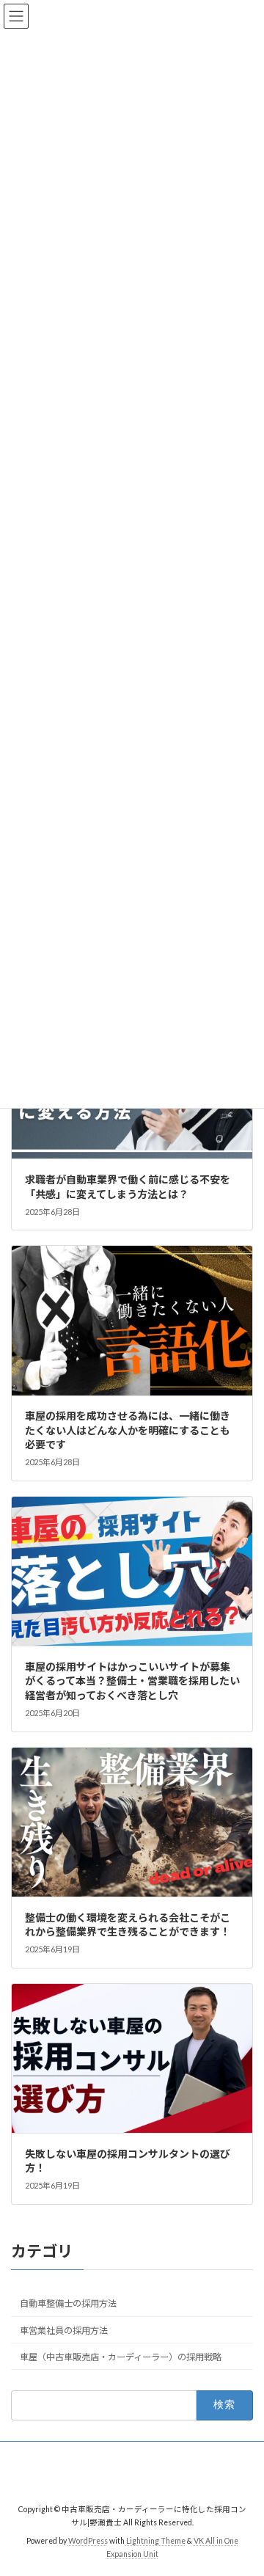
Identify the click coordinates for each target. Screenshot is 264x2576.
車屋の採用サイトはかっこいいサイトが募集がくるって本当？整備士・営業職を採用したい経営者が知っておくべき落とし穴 (132, 1681)
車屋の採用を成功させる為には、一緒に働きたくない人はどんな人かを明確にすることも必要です (128, 1430)
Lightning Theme (156, 2540)
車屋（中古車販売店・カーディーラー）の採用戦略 (121, 2357)
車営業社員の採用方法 (64, 2331)
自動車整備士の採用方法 (68, 2304)
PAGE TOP (243, 2484)
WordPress (88, 2540)
